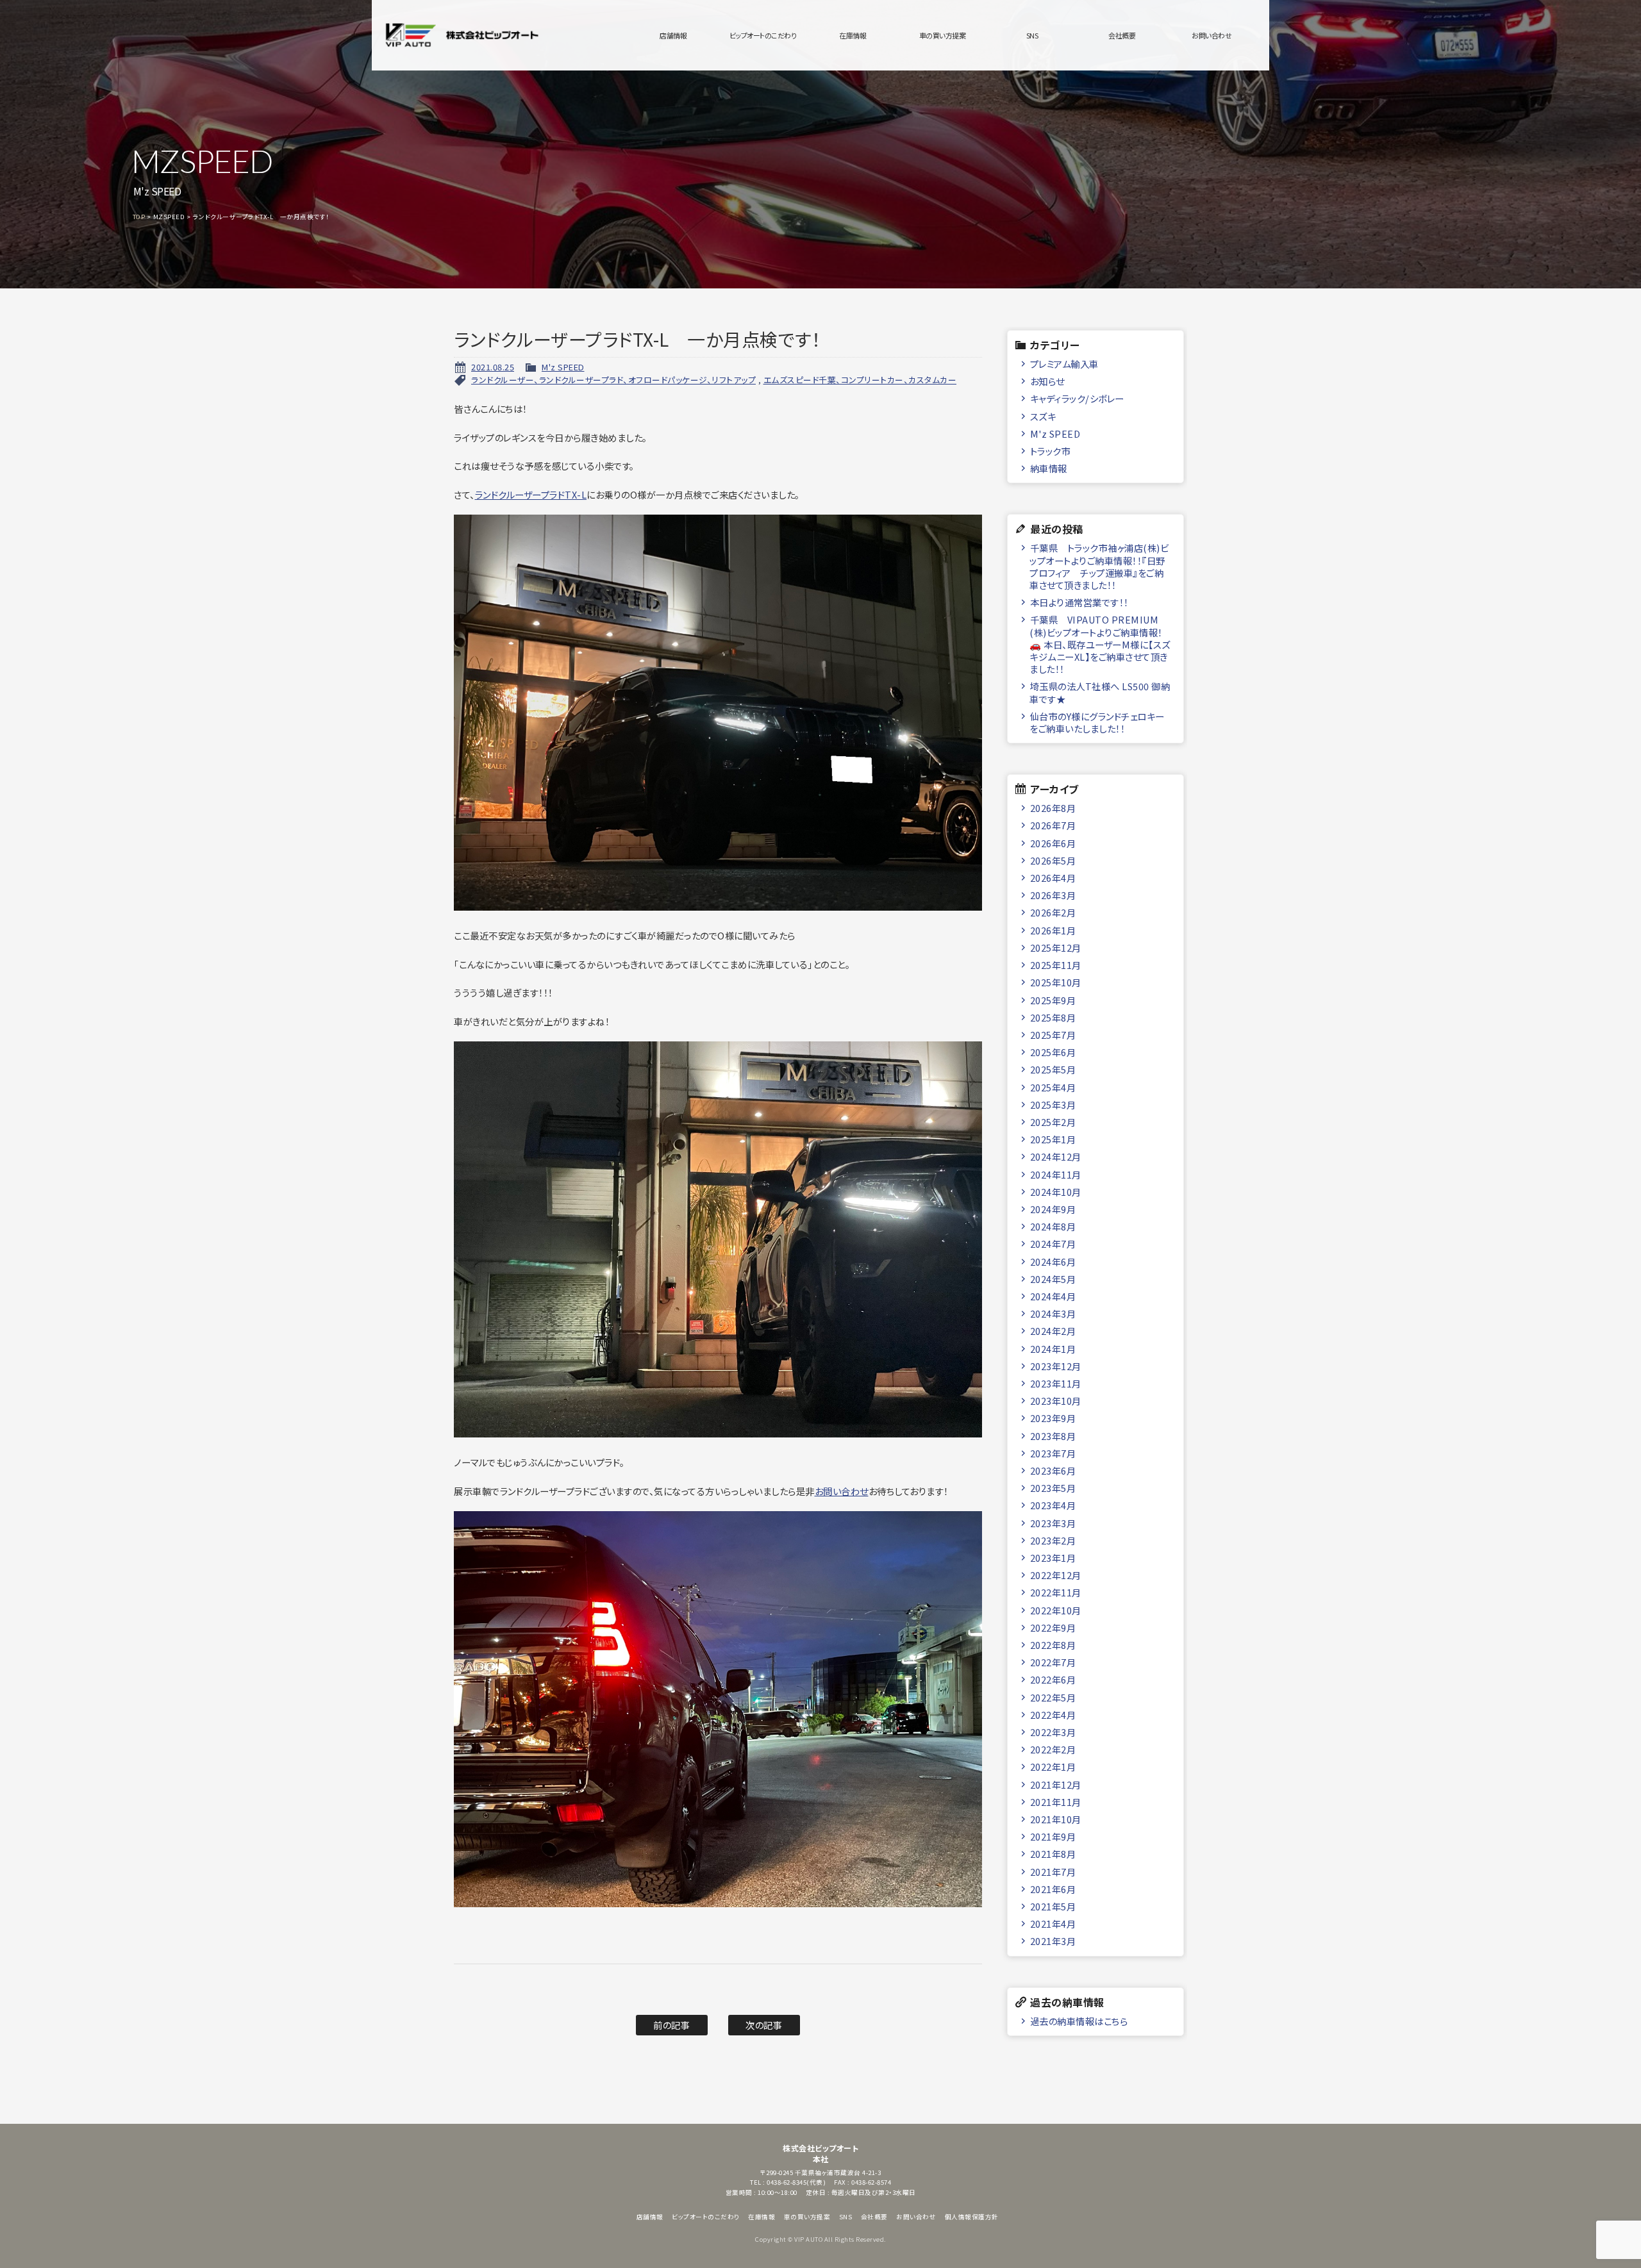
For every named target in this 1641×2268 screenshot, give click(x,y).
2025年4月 (1053, 1087)
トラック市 (1051, 451)
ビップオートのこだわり (763, 35)
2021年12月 (1056, 1784)
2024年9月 (1053, 1209)
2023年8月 (1053, 1436)
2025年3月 (1053, 1105)
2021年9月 (1053, 1836)
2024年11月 (1056, 1174)
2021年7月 (1053, 1872)
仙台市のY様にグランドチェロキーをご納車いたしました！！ (1097, 722)
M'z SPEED (563, 367)
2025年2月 (1053, 1122)
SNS (1032, 35)
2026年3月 (1053, 895)
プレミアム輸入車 (1064, 364)
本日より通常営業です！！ (1079, 602)
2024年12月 (1056, 1156)
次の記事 (764, 2025)
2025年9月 (1053, 1000)
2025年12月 (1056, 948)
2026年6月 (1053, 843)
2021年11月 (1056, 1802)
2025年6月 (1053, 1052)
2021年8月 (1053, 1854)
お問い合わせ (1212, 35)
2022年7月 (1053, 1662)
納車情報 (1049, 468)
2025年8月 (1053, 1017)
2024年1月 (1053, 1349)
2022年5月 (1053, 1697)
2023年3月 (1053, 1523)
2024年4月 (1053, 1296)
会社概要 (1122, 35)
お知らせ (1047, 381)
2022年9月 (1053, 1627)
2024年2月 (1053, 1331)
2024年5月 (1053, 1279)
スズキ (1043, 416)
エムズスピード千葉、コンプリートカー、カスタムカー (860, 380)
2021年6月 (1053, 1889)
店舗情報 (673, 35)
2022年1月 (1053, 1767)
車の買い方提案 (943, 35)
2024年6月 (1053, 1262)
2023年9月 (1053, 1418)
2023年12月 (1056, 1366)
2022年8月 (1053, 1645)
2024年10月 (1056, 1192)
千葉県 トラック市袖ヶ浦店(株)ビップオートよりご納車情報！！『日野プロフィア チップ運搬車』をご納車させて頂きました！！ (1099, 566)
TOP (139, 217)
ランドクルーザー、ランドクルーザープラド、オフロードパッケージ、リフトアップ (613, 380)
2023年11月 (1056, 1383)
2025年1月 (1053, 1139)
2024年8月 (1053, 1226)
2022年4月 (1053, 1715)
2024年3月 (1053, 1313)
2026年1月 (1053, 930)
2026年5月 (1053, 860)
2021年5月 (1053, 1906)
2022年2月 (1053, 1749)
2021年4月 (1053, 1924)
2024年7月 (1053, 1244)
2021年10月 (1056, 1819)
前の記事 (671, 2025)
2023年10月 (1056, 1401)
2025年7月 (1053, 1035)
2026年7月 (1053, 825)
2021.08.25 (493, 367)
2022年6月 (1053, 1679)
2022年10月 (1056, 1610)
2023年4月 (1053, 1505)
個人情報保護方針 (972, 2217)
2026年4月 (1053, 878)
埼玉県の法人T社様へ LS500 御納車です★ (1100, 692)
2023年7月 (1053, 1453)
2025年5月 (1053, 1069)
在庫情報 (853, 35)
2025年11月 (1056, 965)
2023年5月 (1053, 1488)
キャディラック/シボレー (1077, 398)
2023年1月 (1053, 1558)
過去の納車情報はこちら (1079, 2021)
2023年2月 (1053, 1540)
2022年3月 (1053, 1732)
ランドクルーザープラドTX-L (531, 494)
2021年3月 (1053, 1941)
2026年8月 (1053, 808)
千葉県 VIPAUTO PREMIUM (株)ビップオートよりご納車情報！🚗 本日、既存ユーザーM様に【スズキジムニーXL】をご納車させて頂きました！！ (1100, 644)
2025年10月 (1056, 982)
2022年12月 (1056, 1575)
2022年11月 (1056, 1592)
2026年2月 (1053, 912)
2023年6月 (1053, 1470)
